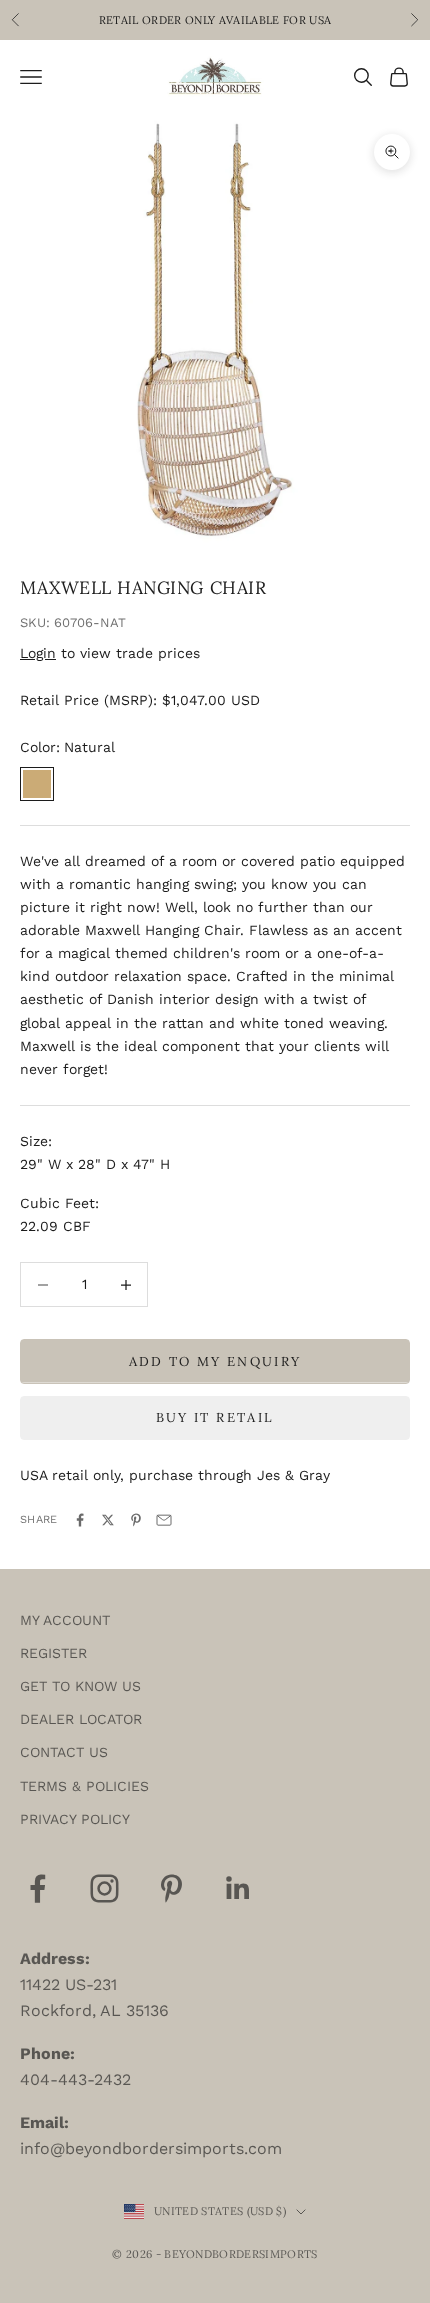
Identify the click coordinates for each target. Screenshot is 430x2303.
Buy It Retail (215, 1417)
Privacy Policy (75, 1819)
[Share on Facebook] (80, 1520)
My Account (65, 1620)
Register (53, 1653)
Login (38, 653)
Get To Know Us (80, 1686)
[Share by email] (164, 1520)
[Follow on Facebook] (37, 1888)
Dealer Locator (81, 1719)
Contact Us (64, 1752)
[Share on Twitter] (108, 1520)
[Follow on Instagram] (104, 1888)
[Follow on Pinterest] (171, 1888)
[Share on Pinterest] (136, 1520)
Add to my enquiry (215, 1361)
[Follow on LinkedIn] (238, 1888)
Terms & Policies (84, 1786)
